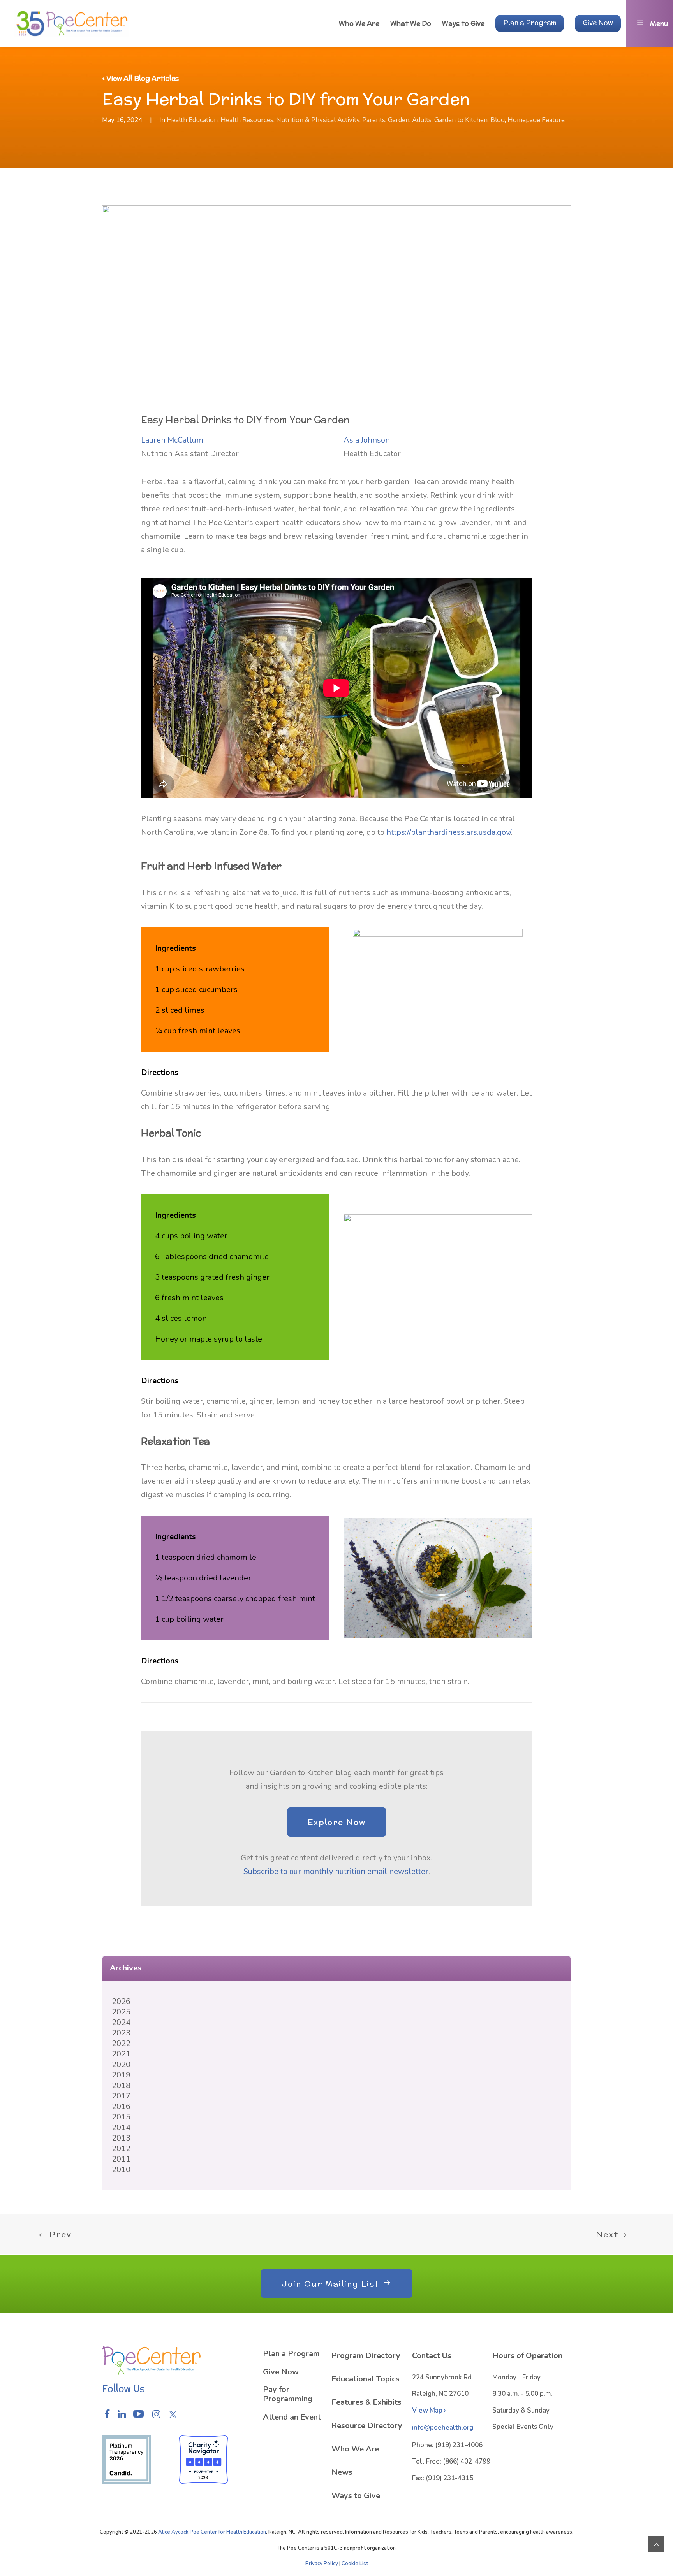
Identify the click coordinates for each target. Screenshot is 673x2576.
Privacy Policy (322, 2564)
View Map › (429, 2410)
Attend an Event (292, 2417)
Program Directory (366, 2356)
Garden (399, 120)
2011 (121, 2159)
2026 (121, 2001)
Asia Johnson (367, 440)
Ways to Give (356, 2496)
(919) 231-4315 (449, 2478)
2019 (121, 2075)
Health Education (192, 120)
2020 (121, 2064)
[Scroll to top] (656, 2544)
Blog (498, 120)
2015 (121, 2117)
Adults (422, 120)
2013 (121, 2138)
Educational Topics (366, 2379)
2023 (121, 2033)
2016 (121, 2106)
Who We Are (355, 2449)
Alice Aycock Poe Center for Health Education (212, 2532)
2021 (121, 2054)
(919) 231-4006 (459, 2445)
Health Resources (247, 120)
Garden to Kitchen (461, 120)
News (342, 2472)
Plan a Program (291, 2354)
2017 (121, 2096)
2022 (121, 2043)
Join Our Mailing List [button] (330, 2284)
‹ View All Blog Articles (140, 78)
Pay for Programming (288, 2394)
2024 (121, 2022)
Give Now (281, 2372)
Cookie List (355, 2564)
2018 (121, 2085)
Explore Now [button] (337, 1822)
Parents (374, 120)
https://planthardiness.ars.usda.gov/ (449, 832)
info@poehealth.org (443, 2428)
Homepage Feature (536, 120)
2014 (121, 2127)
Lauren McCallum (172, 440)
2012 (121, 2148)
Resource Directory (367, 2426)
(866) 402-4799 (467, 2461)
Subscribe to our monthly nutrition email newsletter (336, 1871)
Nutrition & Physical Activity (318, 120)
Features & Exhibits (366, 2402)
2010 (121, 2169)
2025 (121, 2012)
